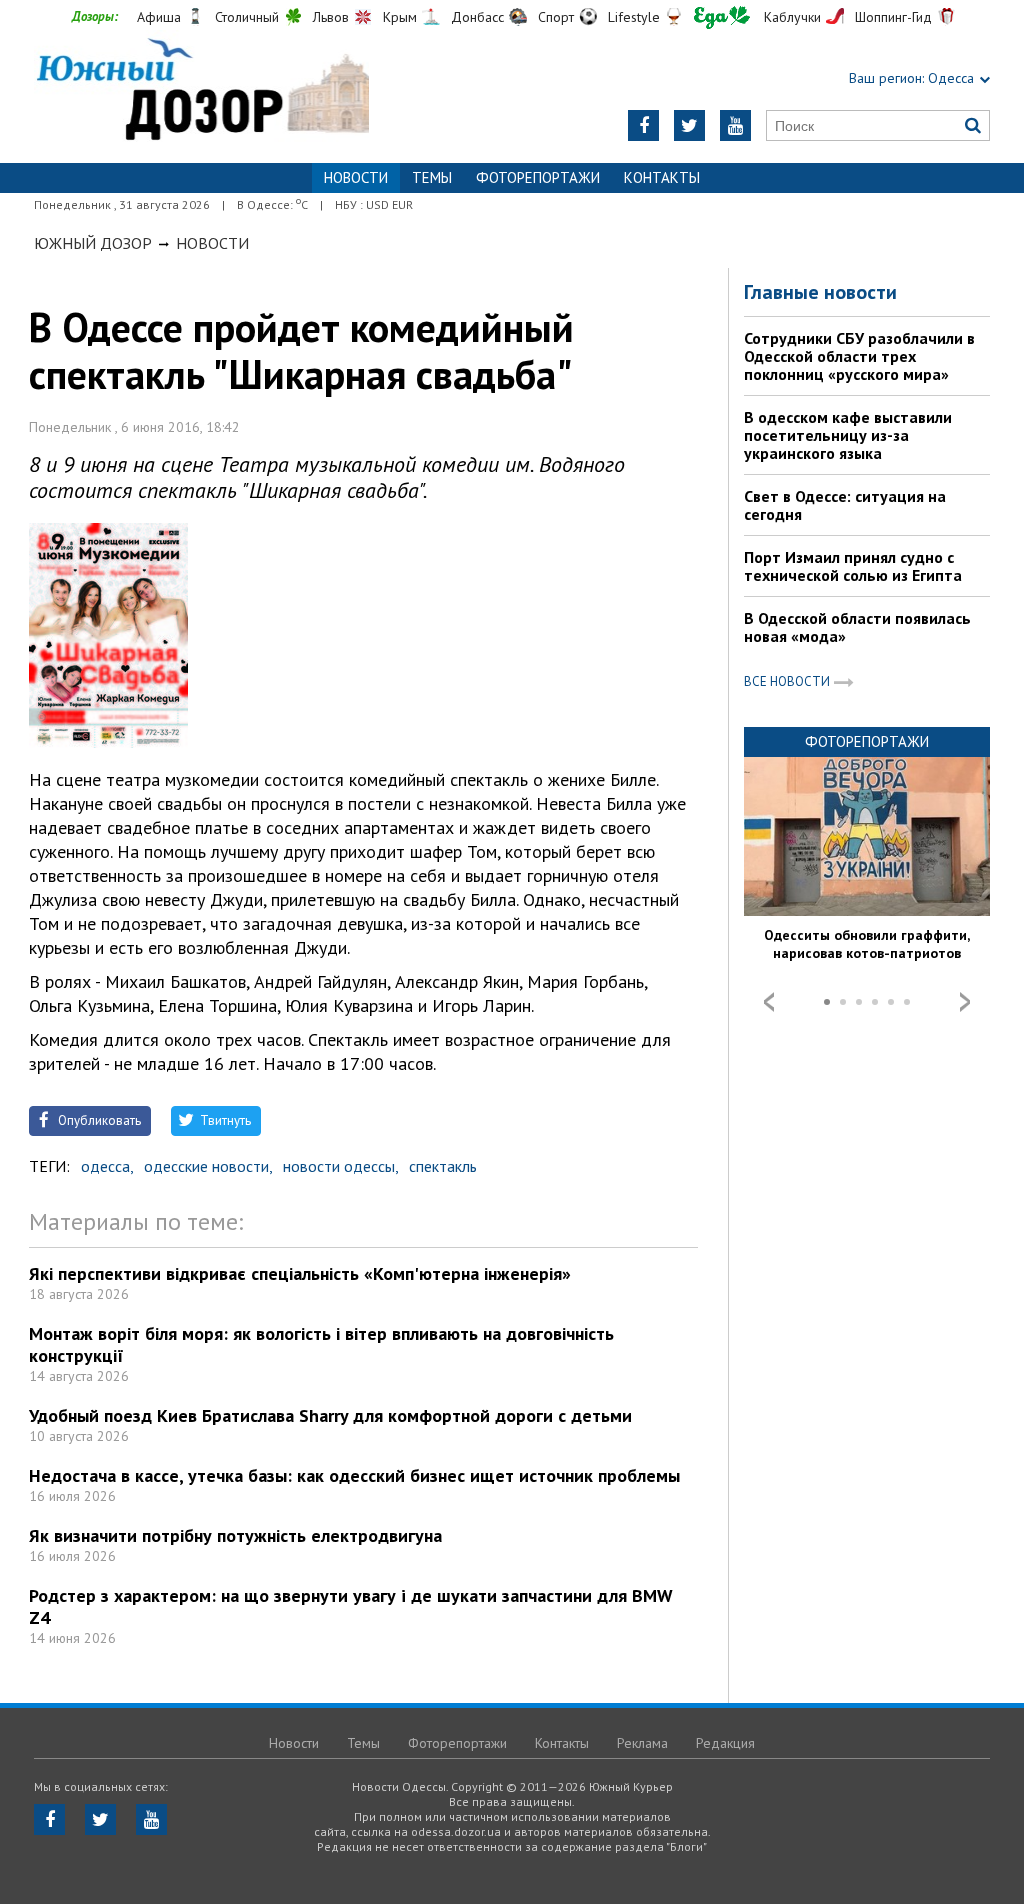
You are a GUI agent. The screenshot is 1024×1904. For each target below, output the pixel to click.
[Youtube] (735, 125)
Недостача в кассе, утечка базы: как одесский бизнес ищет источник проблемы (354, 1475)
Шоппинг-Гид (893, 17)
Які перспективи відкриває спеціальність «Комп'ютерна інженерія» (300, 1273)
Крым (400, 17)
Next (965, 1002)
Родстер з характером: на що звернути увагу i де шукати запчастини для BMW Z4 (351, 1606)
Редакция (725, 1743)
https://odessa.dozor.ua (201, 91)
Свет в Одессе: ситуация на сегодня (845, 505)
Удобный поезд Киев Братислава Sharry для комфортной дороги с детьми (330, 1415)
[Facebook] (643, 125)
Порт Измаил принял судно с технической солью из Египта (853, 566)
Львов (331, 17)
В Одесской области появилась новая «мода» (857, 627)
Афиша (159, 17)
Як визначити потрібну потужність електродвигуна (235, 1535)
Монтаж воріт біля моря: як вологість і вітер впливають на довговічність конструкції (321, 1344)
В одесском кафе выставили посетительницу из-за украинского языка (848, 435)
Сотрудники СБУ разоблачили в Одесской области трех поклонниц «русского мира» (859, 356)
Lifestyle (634, 17)
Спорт (556, 17)
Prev (769, 1002)
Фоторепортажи (538, 177)
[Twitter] (689, 125)
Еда (722, 17)
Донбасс (477, 17)
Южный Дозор (93, 243)
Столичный (247, 17)
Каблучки (792, 17)
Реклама (642, 1743)
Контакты (662, 177)
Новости (212, 243)
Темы (432, 177)
